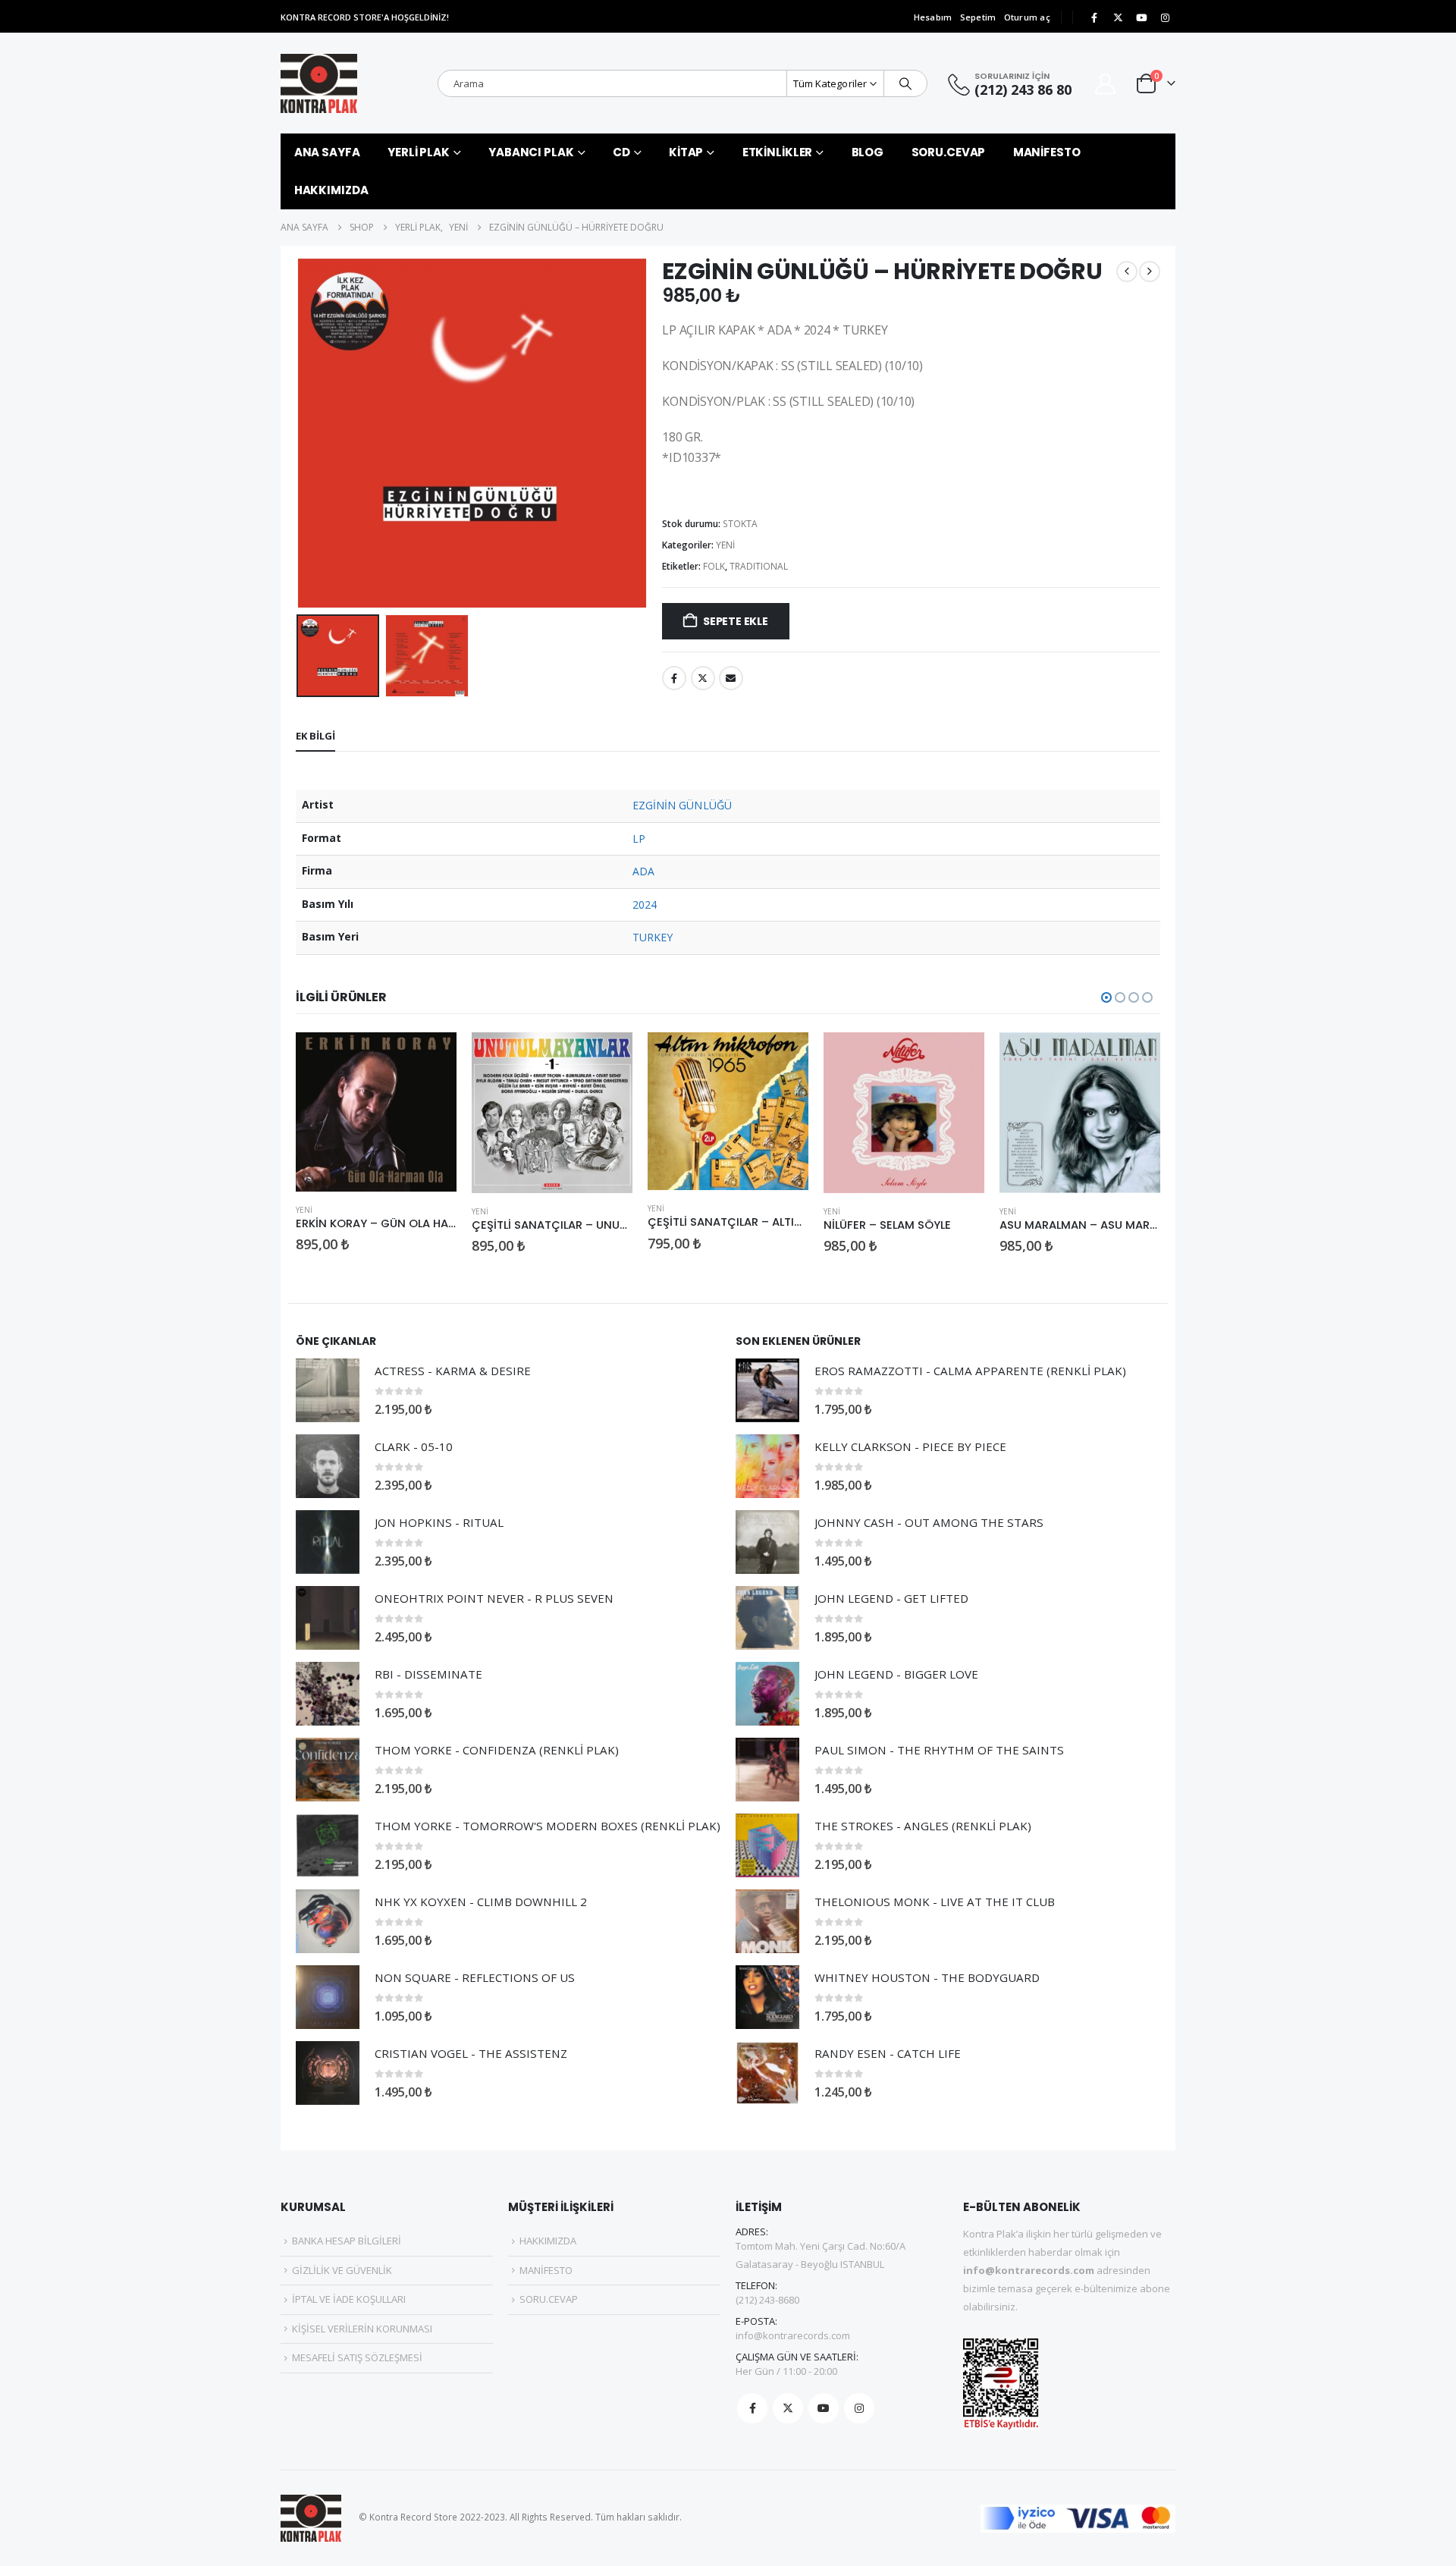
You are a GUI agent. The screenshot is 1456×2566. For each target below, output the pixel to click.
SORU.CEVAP (949, 152)
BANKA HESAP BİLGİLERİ (347, 2241)
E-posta (731, 678)
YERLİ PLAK (419, 152)
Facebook (674, 678)
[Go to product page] (376, 1112)
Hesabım (933, 17)
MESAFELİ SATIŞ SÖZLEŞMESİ (357, 2357)
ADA (643, 871)
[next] (1150, 272)
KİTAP (686, 152)
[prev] (1127, 272)
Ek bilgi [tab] (315, 736)
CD (621, 152)
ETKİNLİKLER (778, 152)
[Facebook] (1094, 17)
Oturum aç (1027, 17)
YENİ (725, 545)
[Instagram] (1165, 17)
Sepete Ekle (736, 621)
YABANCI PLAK (531, 152)
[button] (300, 433)
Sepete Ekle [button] (431, 1057)
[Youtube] (1141, 17)
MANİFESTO (1047, 152)
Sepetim (978, 17)
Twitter (703, 678)
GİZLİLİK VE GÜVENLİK (342, 2270)
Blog (868, 152)
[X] (1118, 17)
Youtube (824, 2408)
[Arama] (905, 83)
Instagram (859, 2408)
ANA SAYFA (327, 152)
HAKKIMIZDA (331, 190)
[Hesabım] (1106, 84)
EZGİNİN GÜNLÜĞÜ (682, 805)
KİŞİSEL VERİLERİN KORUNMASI (362, 2329)
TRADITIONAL (759, 566)
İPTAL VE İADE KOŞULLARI (349, 2299)
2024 (645, 905)
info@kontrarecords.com (793, 2335)
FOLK (714, 566)
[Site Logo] (319, 83)
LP (639, 839)
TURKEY (653, 937)
